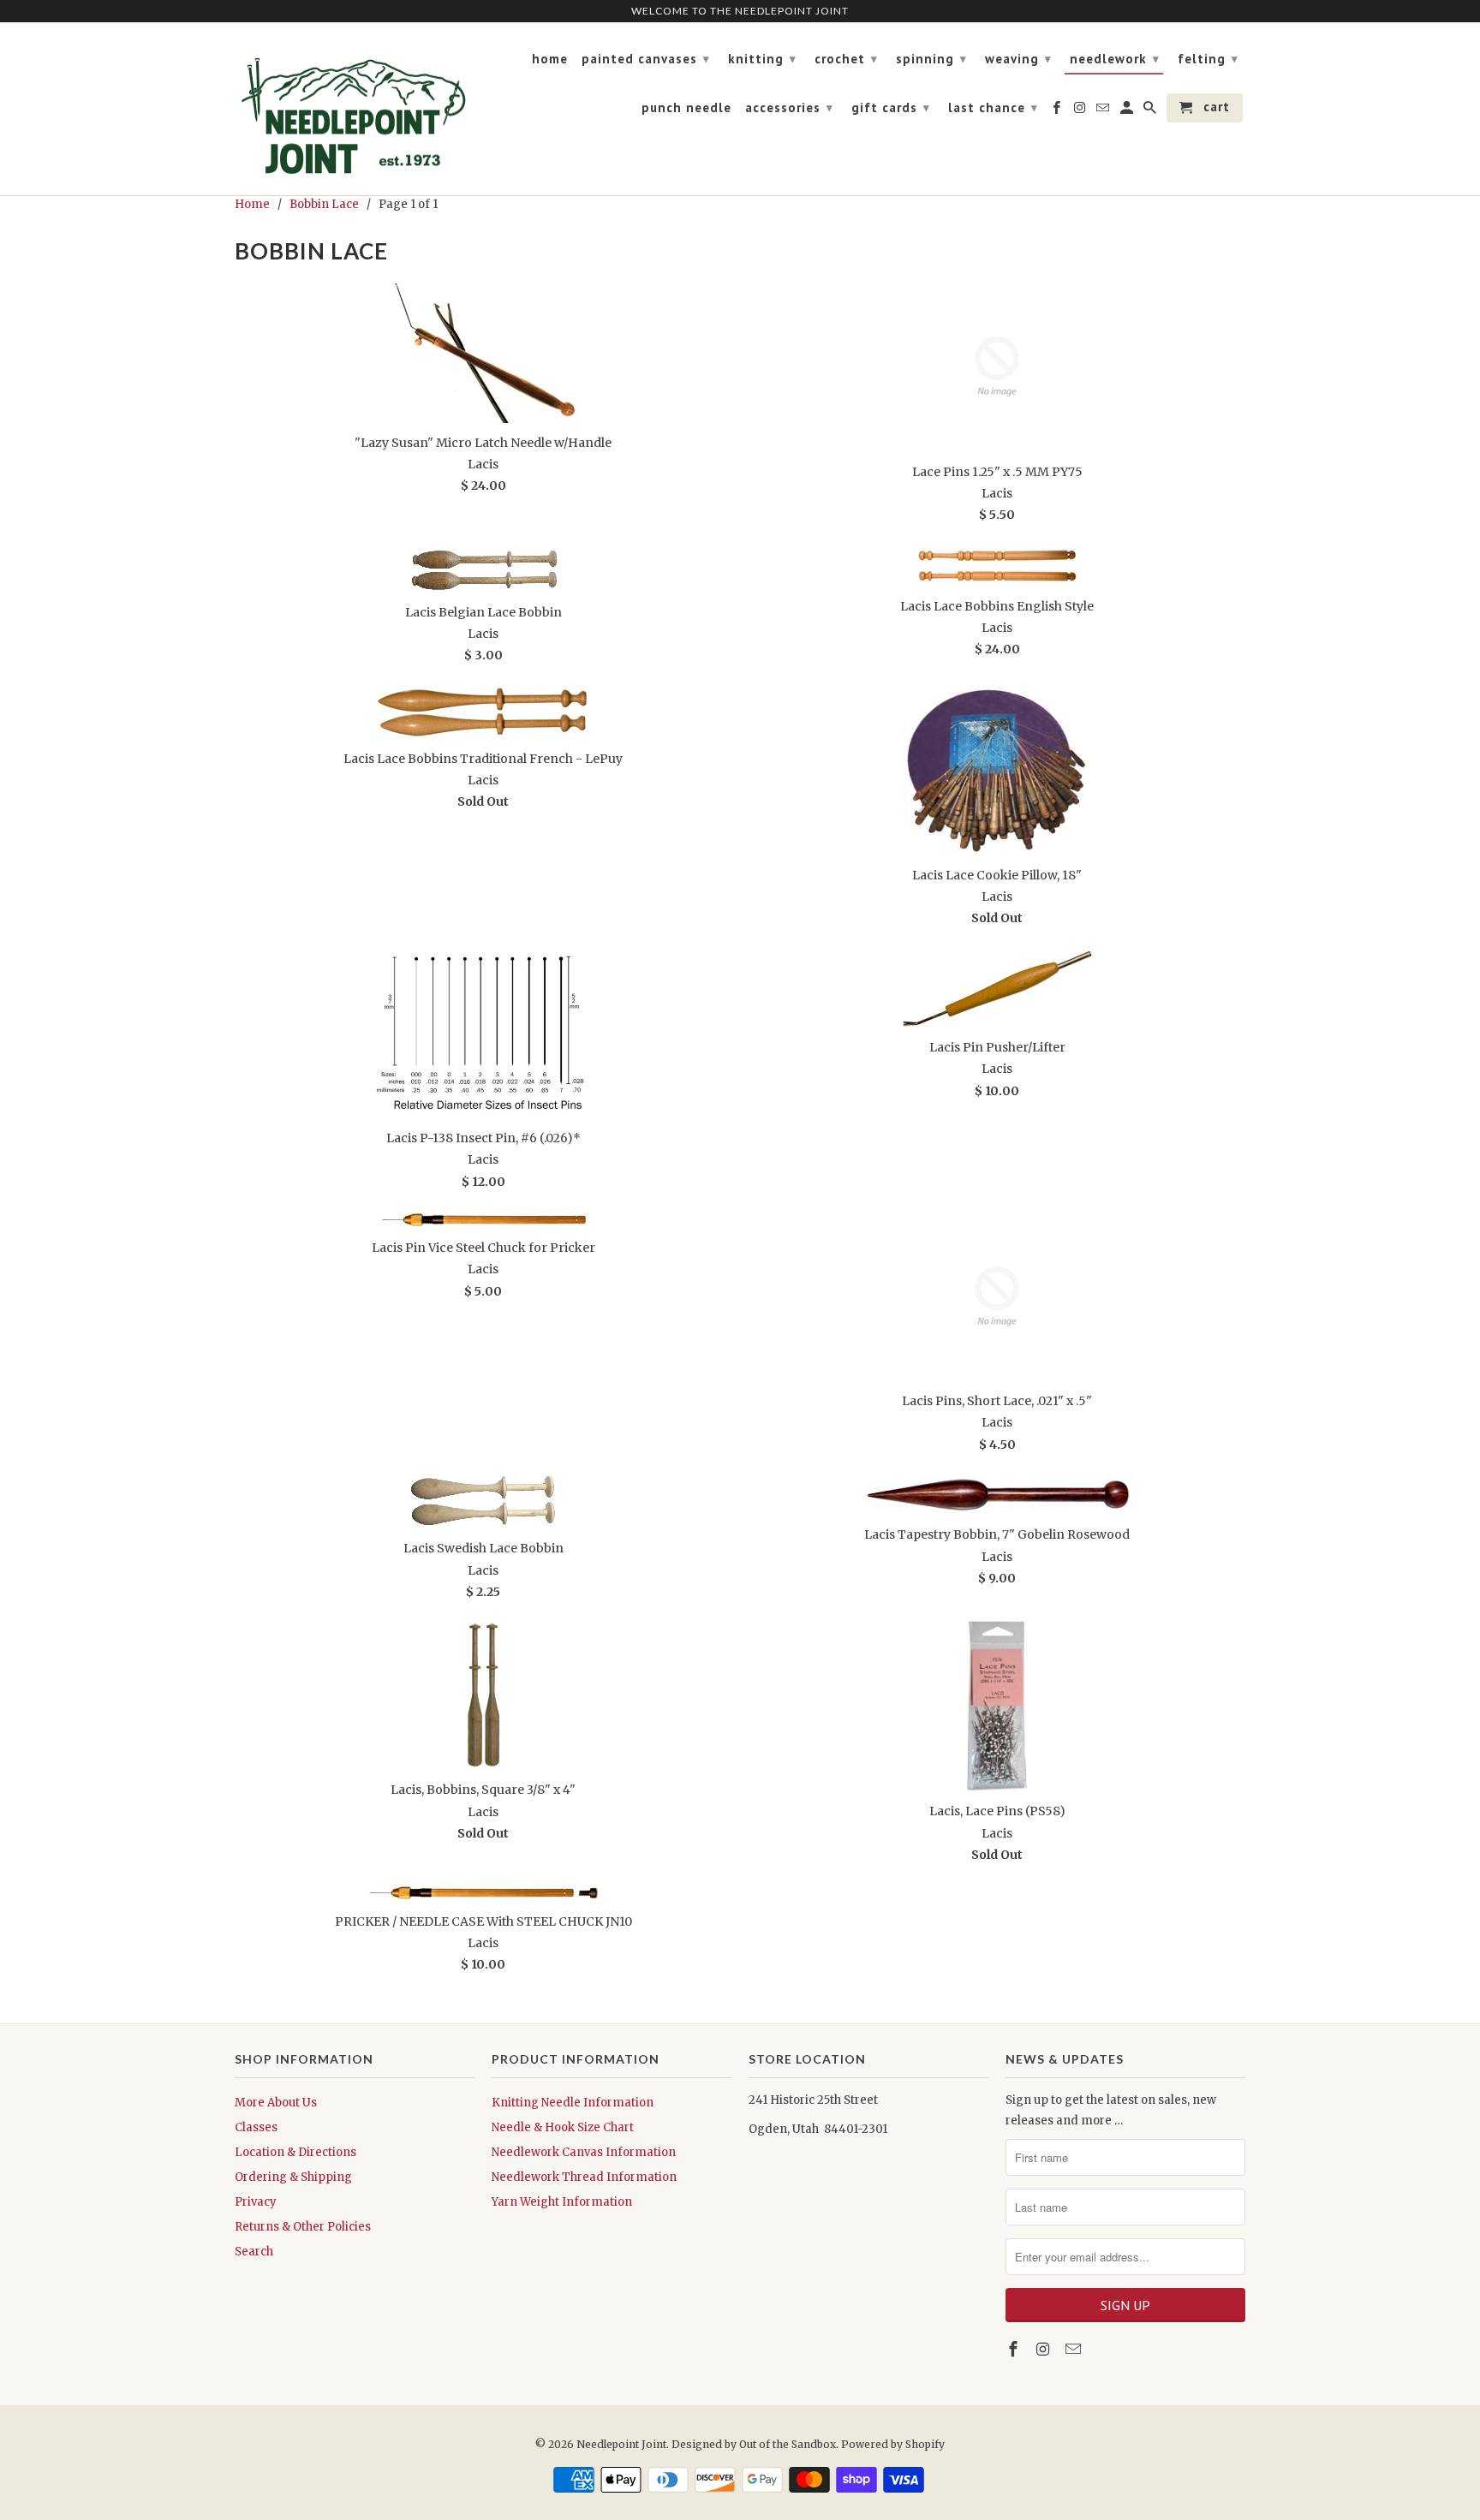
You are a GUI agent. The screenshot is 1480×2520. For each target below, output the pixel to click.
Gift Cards (891, 107)
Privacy (256, 2202)
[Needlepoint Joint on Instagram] (1045, 2349)
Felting (1208, 59)
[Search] (1151, 111)
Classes (256, 2127)
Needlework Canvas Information (584, 2152)
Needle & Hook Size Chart (563, 2127)
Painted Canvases (646, 59)
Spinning (931, 59)
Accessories (789, 107)
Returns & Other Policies (303, 2227)
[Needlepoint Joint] (355, 109)
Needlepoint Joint (621, 2444)
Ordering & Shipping (293, 2177)
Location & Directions (295, 2152)
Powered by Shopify (893, 2444)
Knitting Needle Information (573, 2103)
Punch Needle (686, 108)
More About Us (276, 2103)
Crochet (846, 59)
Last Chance (993, 107)
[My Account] (1128, 111)
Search (254, 2252)
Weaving (1018, 59)
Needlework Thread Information (584, 2177)
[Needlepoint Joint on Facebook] (1015, 2349)
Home (550, 59)
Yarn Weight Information (562, 2202)
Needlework (1115, 59)
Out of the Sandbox (788, 2444)
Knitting (762, 59)
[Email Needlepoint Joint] (1075, 2349)
